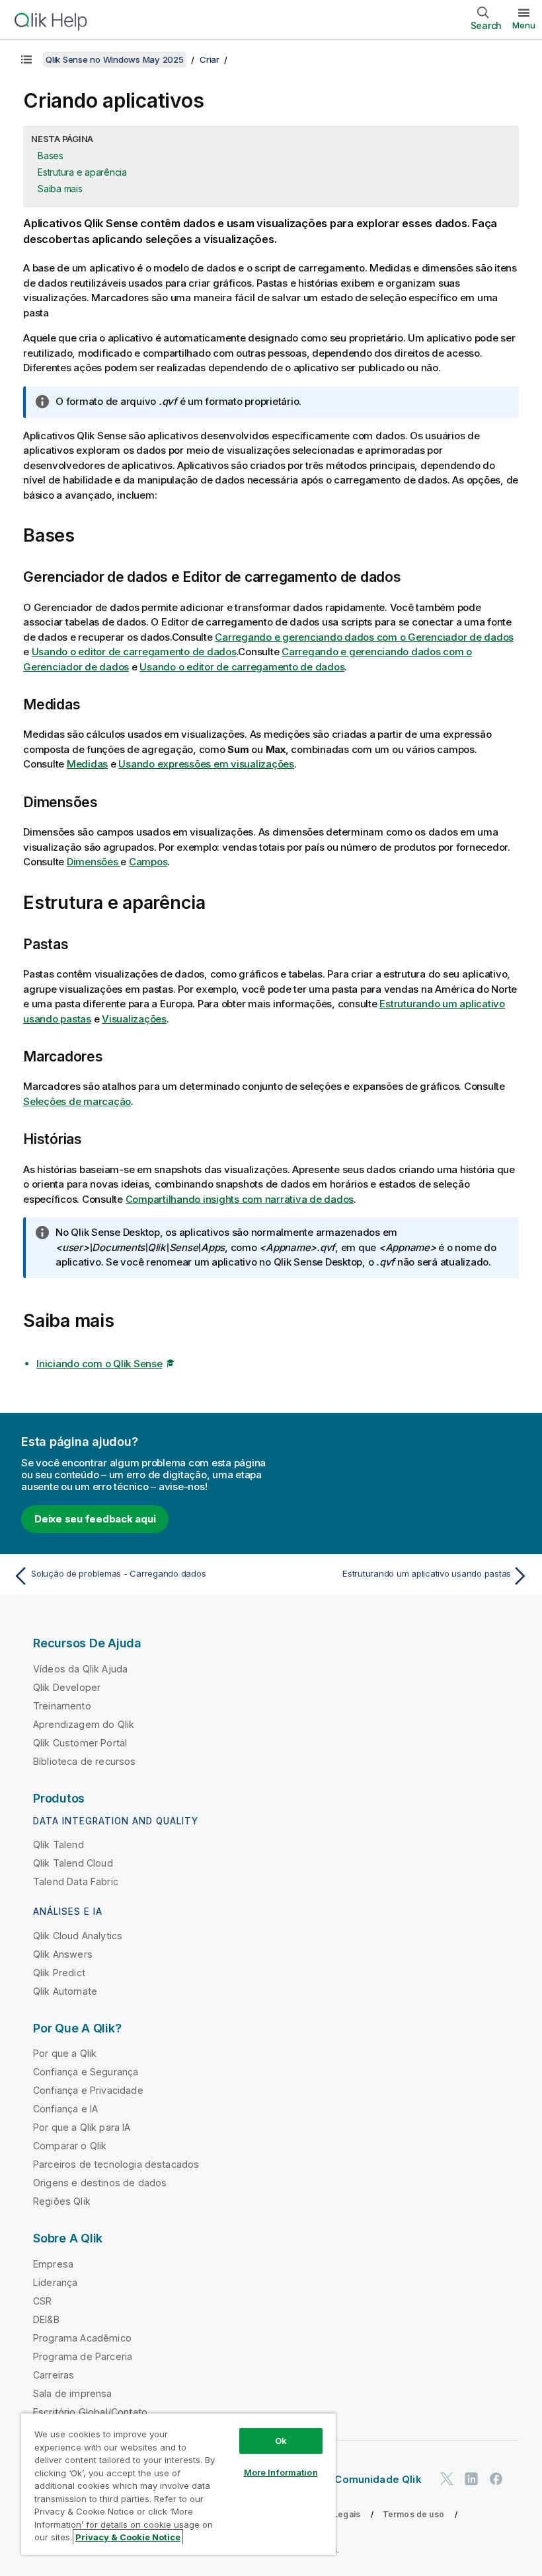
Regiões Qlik (62, 2201)
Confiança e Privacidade (88, 2090)
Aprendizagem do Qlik (84, 1724)
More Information (281, 2472)
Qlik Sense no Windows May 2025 (115, 59)
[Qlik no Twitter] (447, 2479)
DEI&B (46, 2319)
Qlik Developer (67, 1687)
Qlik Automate (65, 1991)
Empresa (53, 2264)
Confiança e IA (65, 2109)
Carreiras (54, 2375)
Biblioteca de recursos (85, 1761)
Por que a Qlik (65, 2053)
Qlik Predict (59, 1973)
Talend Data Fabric (76, 1881)
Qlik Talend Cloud (73, 1863)
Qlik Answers (63, 1954)
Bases (51, 156)
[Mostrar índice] (26, 59)
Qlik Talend (58, 1844)
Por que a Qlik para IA (82, 2127)
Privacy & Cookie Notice (128, 2537)
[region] (178, 2484)
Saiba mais (60, 189)
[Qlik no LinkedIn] (471, 2479)
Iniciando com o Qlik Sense (99, 1364)
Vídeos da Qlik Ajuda (80, 1669)
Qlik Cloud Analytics (78, 1936)
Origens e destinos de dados (100, 2183)
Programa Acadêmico (82, 2338)
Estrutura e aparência (82, 172)
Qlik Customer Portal (80, 1743)
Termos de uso (413, 2514)
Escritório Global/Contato (90, 2412)
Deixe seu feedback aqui (95, 1519)
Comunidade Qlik (378, 2479)
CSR (42, 2301)
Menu (524, 25)
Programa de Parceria (83, 2356)
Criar (210, 59)
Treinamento (62, 1706)
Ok (281, 2441)
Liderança (55, 2282)
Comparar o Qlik (70, 2146)
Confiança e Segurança (86, 2072)
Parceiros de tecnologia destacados (116, 2164)
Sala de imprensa (73, 2393)
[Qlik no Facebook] (496, 2479)
